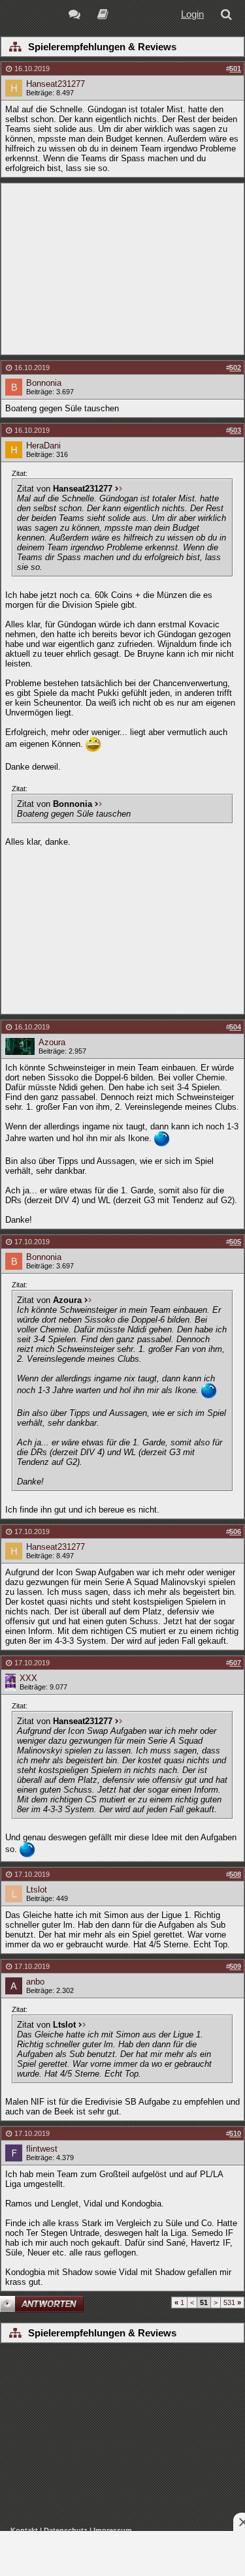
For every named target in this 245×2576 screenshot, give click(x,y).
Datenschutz (66, 2530)
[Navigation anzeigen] (15, 48)
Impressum (113, 2530)
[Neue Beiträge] (77, 16)
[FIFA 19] (103, 16)
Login (192, 14)
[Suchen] (229, 16)
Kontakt (24, 2530)
